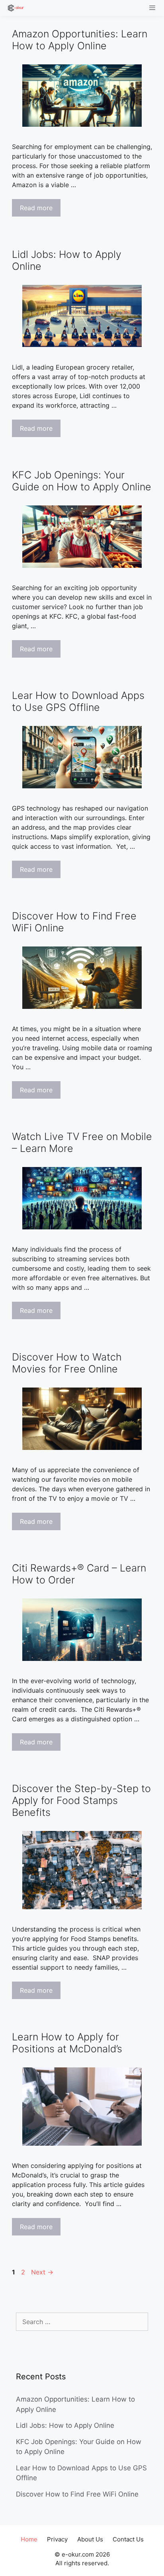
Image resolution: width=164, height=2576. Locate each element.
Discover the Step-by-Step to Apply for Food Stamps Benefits (81, 1800)
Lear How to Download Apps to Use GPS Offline (78, 701)
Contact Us (128, 2539)
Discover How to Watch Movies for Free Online (67, 1363)
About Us (90, 2539)
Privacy (57, 2539)
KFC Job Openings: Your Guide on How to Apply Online (82, 481)
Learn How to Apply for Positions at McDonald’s (67, 2043)
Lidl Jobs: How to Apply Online (65, 2425)
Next (42, 2272)
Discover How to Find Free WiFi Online (77, 2494)
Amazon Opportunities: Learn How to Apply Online (80, 40)
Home (29, 2539)
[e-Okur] (14, 8)
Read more (36, 208)
